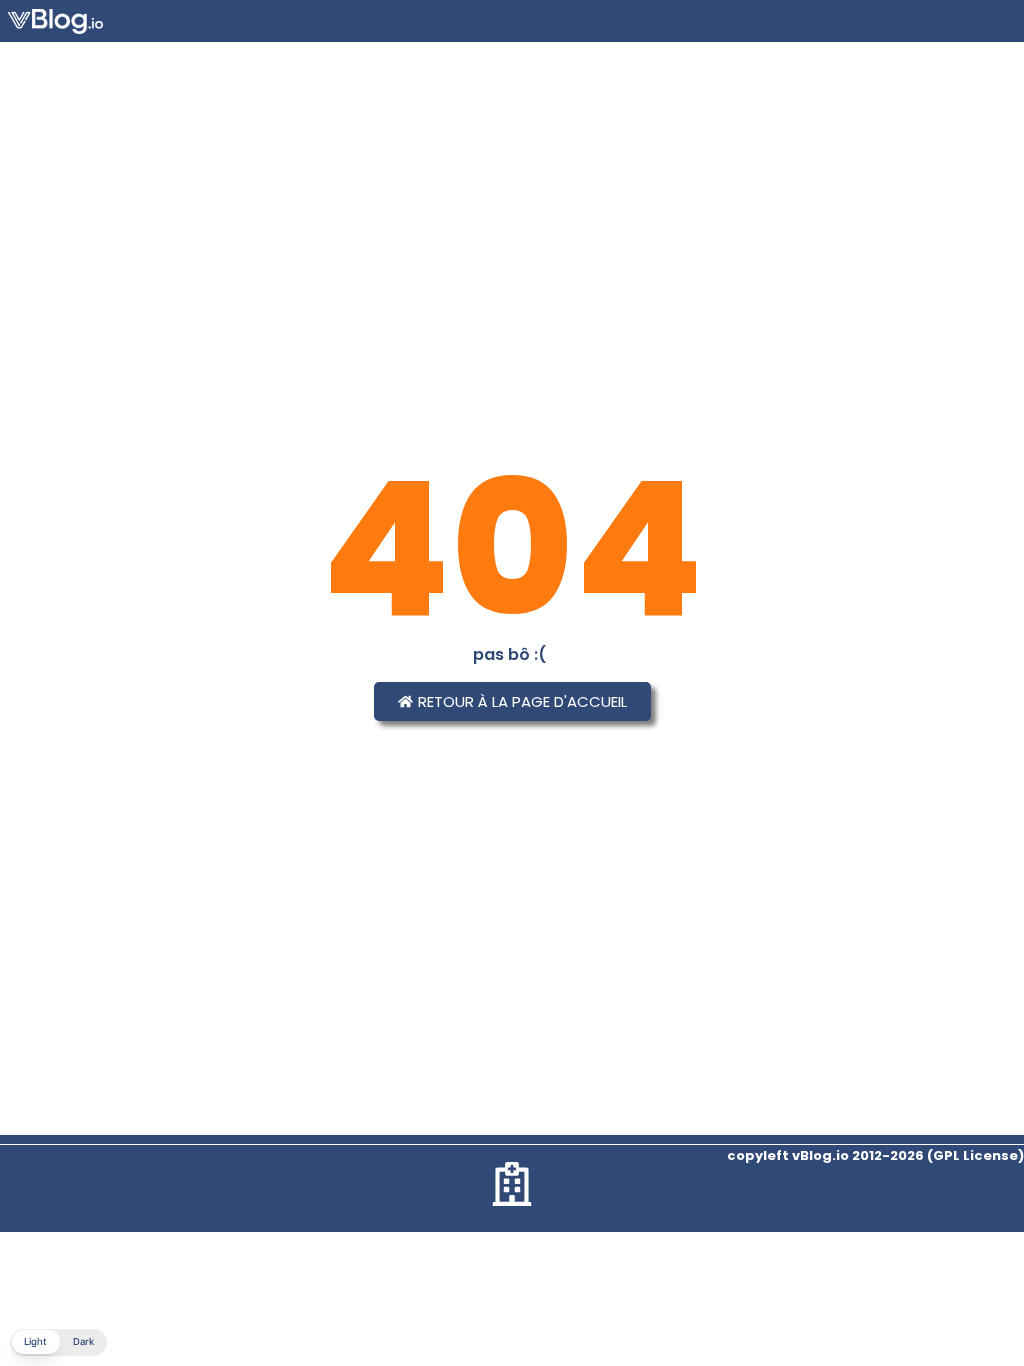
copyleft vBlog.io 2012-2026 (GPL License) (875, 1155)
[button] (58, 1342)
